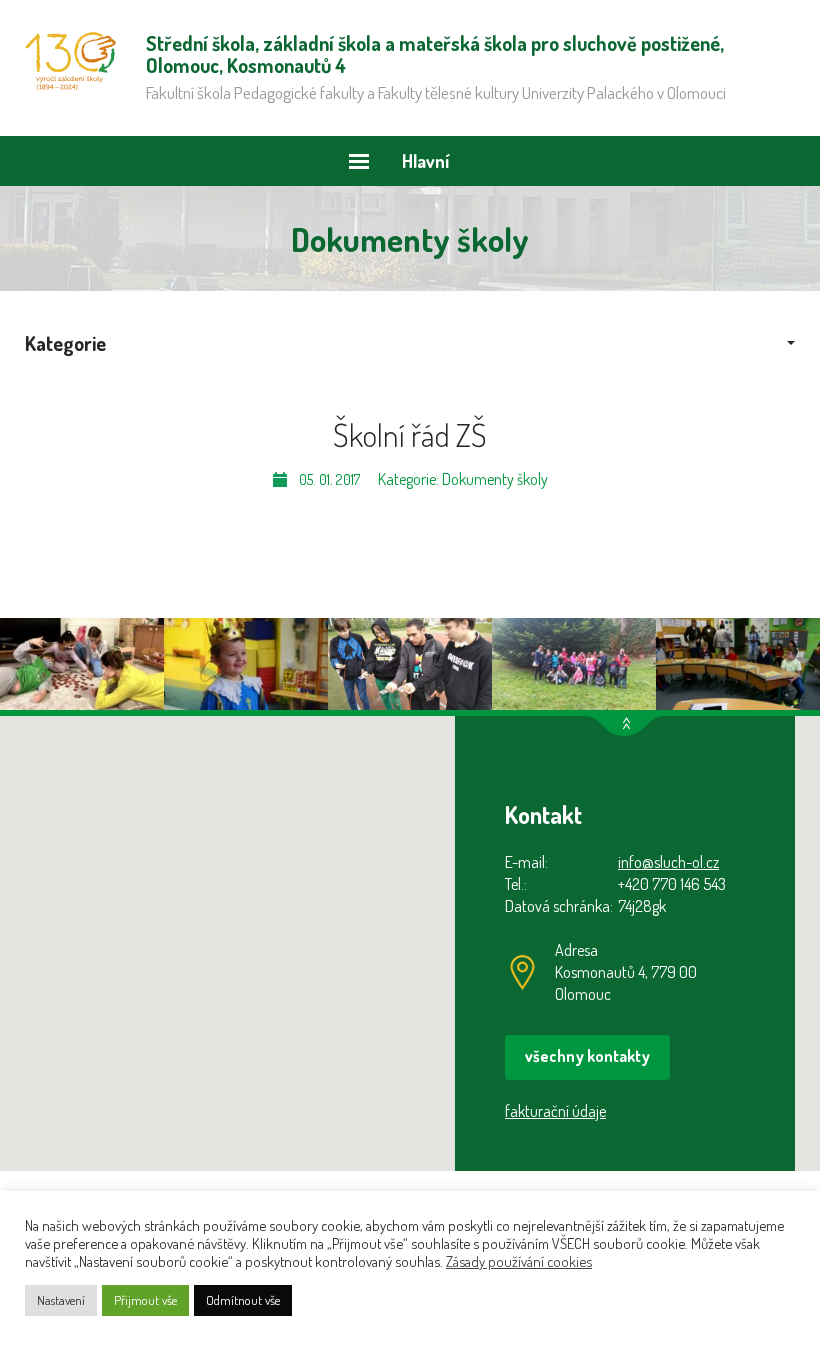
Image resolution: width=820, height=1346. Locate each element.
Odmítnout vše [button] (243, 1300)
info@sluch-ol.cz (668, 862)
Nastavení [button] (61, 1300)
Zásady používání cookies (519, 1261)
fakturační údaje (555, 1111)
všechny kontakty (587, 1056)
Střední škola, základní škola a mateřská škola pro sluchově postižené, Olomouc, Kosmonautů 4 (70, 61)
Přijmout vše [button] (145, 1300)
